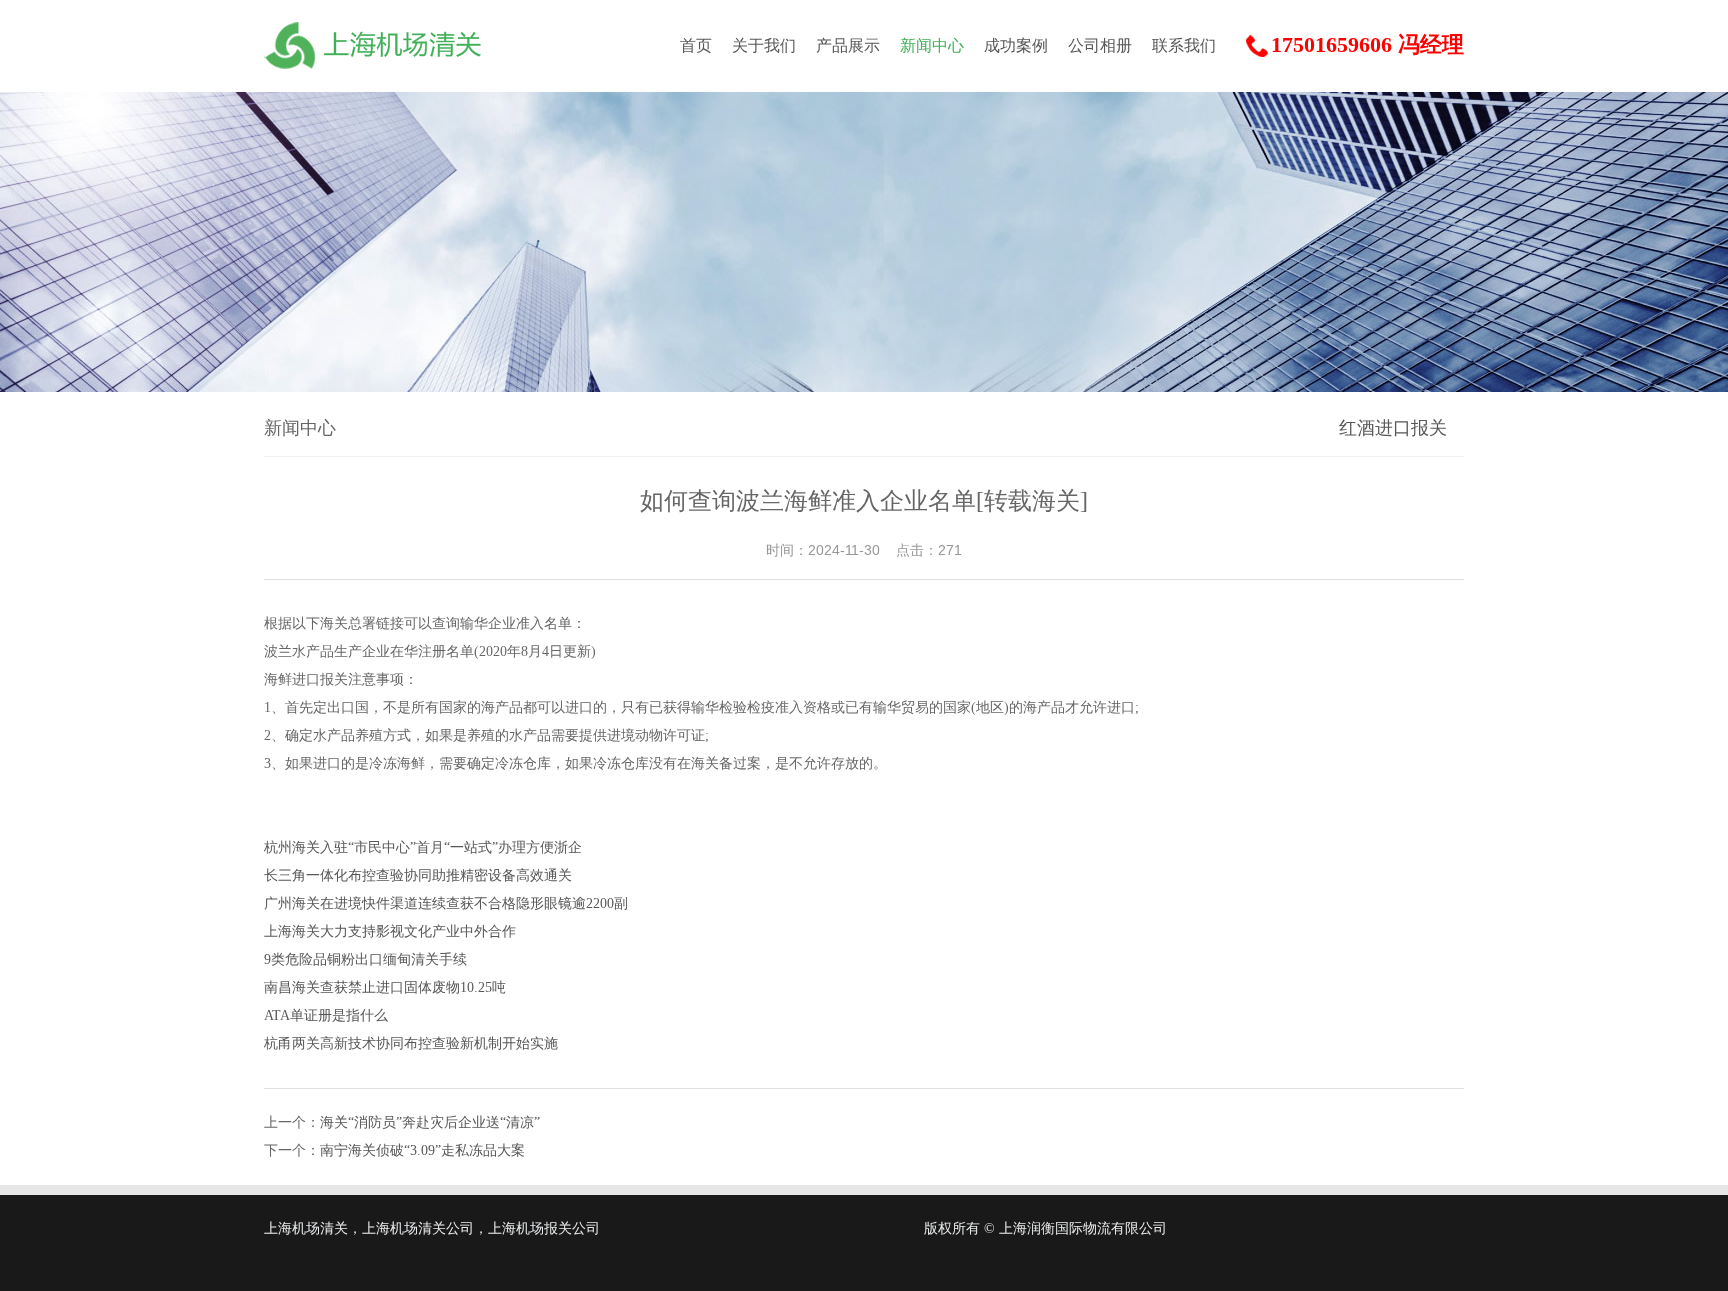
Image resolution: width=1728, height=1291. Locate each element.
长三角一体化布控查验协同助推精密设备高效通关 (418, 875)
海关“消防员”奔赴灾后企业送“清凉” (430, 1122)
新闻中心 (932, 45)
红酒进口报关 (1393, 428)
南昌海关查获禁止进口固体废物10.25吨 (385, 987)
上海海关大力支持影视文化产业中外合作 (390, 931)
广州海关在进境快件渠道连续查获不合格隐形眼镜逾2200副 (446, 903)
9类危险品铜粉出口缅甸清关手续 (365, 959)
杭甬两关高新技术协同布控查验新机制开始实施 (411, 1043)
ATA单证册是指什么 (326, 1015)
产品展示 (848, 45)
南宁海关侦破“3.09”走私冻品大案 (422, 1150)
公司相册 (1100, 45)
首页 (696, 45)
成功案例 (1016, 45)
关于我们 (764, 45)
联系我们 (1184, 45)
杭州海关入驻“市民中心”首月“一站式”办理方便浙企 (423, 847)
